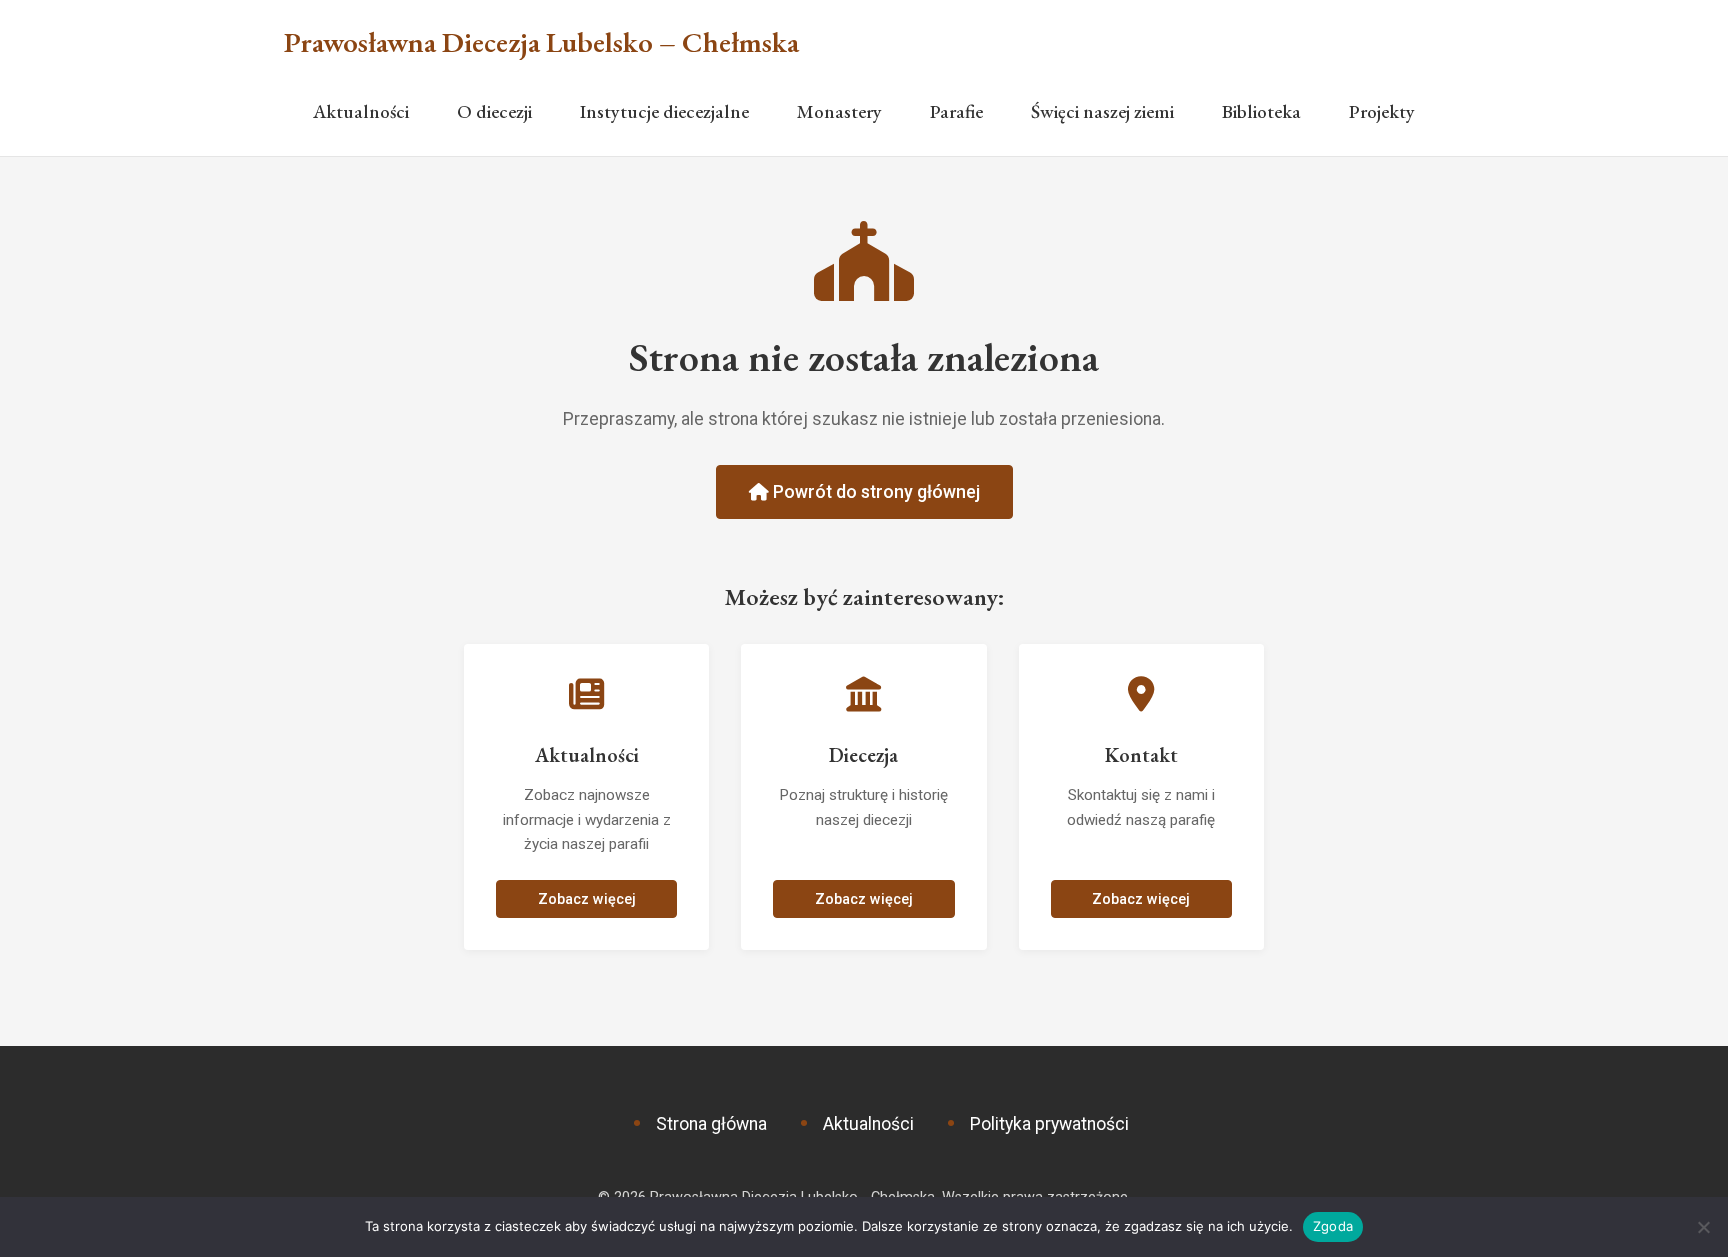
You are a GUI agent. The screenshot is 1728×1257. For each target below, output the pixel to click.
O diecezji (494, 111)
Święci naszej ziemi (1102, 111)
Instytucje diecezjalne (664, 111)
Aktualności (361, 111)
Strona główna (711, 1124)
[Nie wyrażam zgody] (1703, 1227)
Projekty (1382, 111)
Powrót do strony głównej (874, 492)
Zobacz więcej (587, 899)
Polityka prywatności (1049, 1124)
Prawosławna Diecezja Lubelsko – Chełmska (541, 42)
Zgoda (1333, 1226)
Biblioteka (1261, 111)
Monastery (839, 111)
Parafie (956, 111)
